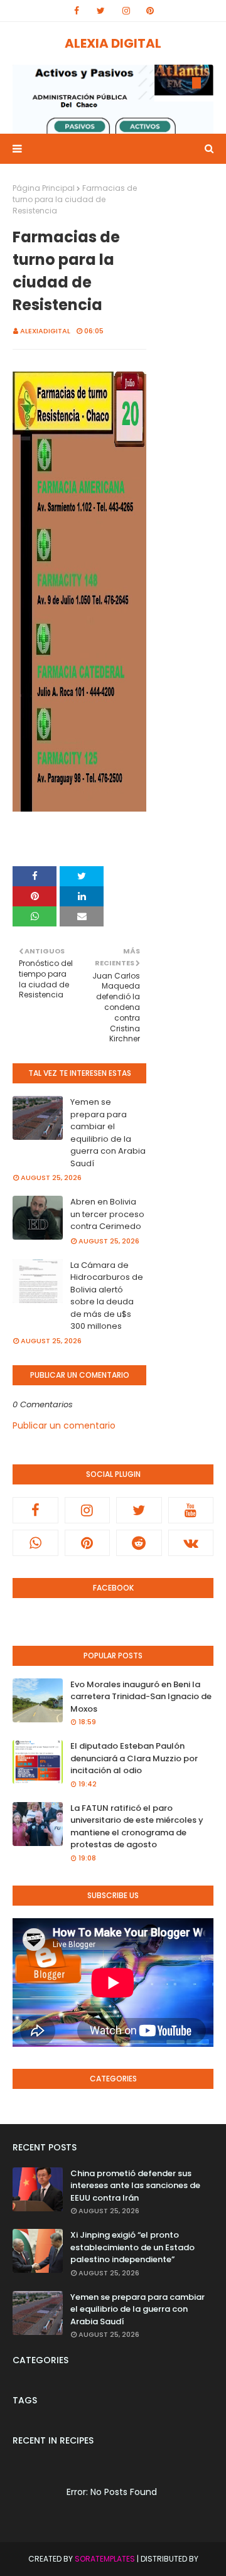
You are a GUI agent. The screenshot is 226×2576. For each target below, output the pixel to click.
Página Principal (44, 188)
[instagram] (126, 11)
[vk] (191, 1543)
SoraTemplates (105, 2559)
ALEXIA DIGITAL (113, 43)
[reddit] (139, 1543)
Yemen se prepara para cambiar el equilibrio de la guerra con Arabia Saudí (108, 1133)
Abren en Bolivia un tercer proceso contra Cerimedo (107, 1214)
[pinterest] (150, 11)
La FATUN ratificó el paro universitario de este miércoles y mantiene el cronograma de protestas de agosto (137, 1827)
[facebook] (77, 11)
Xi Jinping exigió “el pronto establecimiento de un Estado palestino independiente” (132, 2247)
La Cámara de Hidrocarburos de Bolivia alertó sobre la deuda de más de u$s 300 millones (107, 1296)
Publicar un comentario (64, 1425)
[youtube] (191, 1510)
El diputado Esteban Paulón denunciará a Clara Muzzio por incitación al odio (134, 1758)
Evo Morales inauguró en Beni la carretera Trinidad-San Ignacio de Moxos (141, 1697)
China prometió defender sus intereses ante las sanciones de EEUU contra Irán (135, 2186)
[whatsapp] (35, 1543)
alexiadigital (45, 331)
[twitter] (101, 11)
